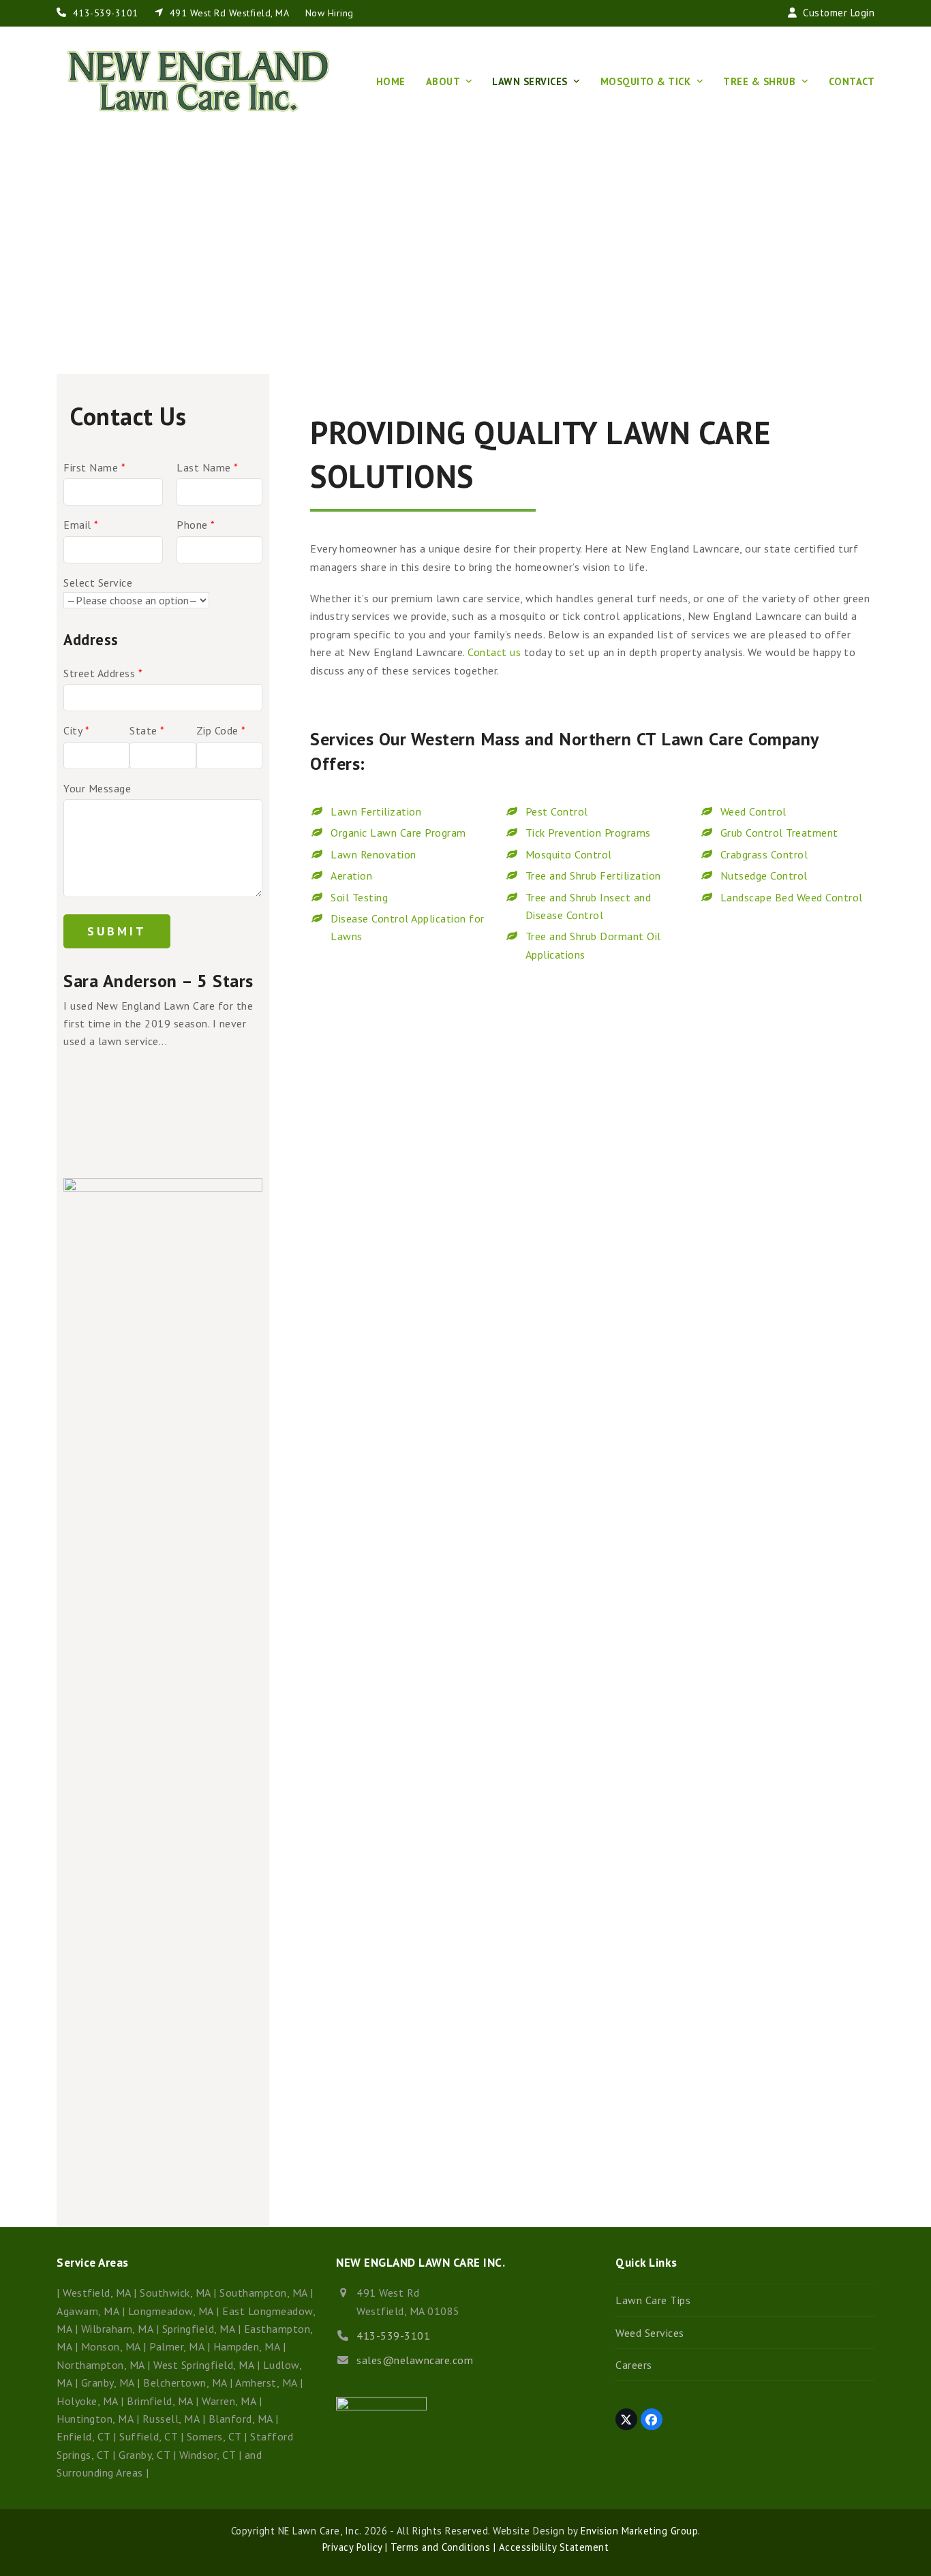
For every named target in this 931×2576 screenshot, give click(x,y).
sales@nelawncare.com (415, 2360)
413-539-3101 (105, 13)
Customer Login (839, 13)
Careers (634, 2365)
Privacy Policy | (355, 2547)
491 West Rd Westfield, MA (229, 13)
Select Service (98, 583)
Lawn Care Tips (653, 2300)
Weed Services (650, 2333)
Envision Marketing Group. (641, 2531)
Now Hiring (330, 13)
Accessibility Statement (552, 2547)
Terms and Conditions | (442, 2547)
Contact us (494, 652)
